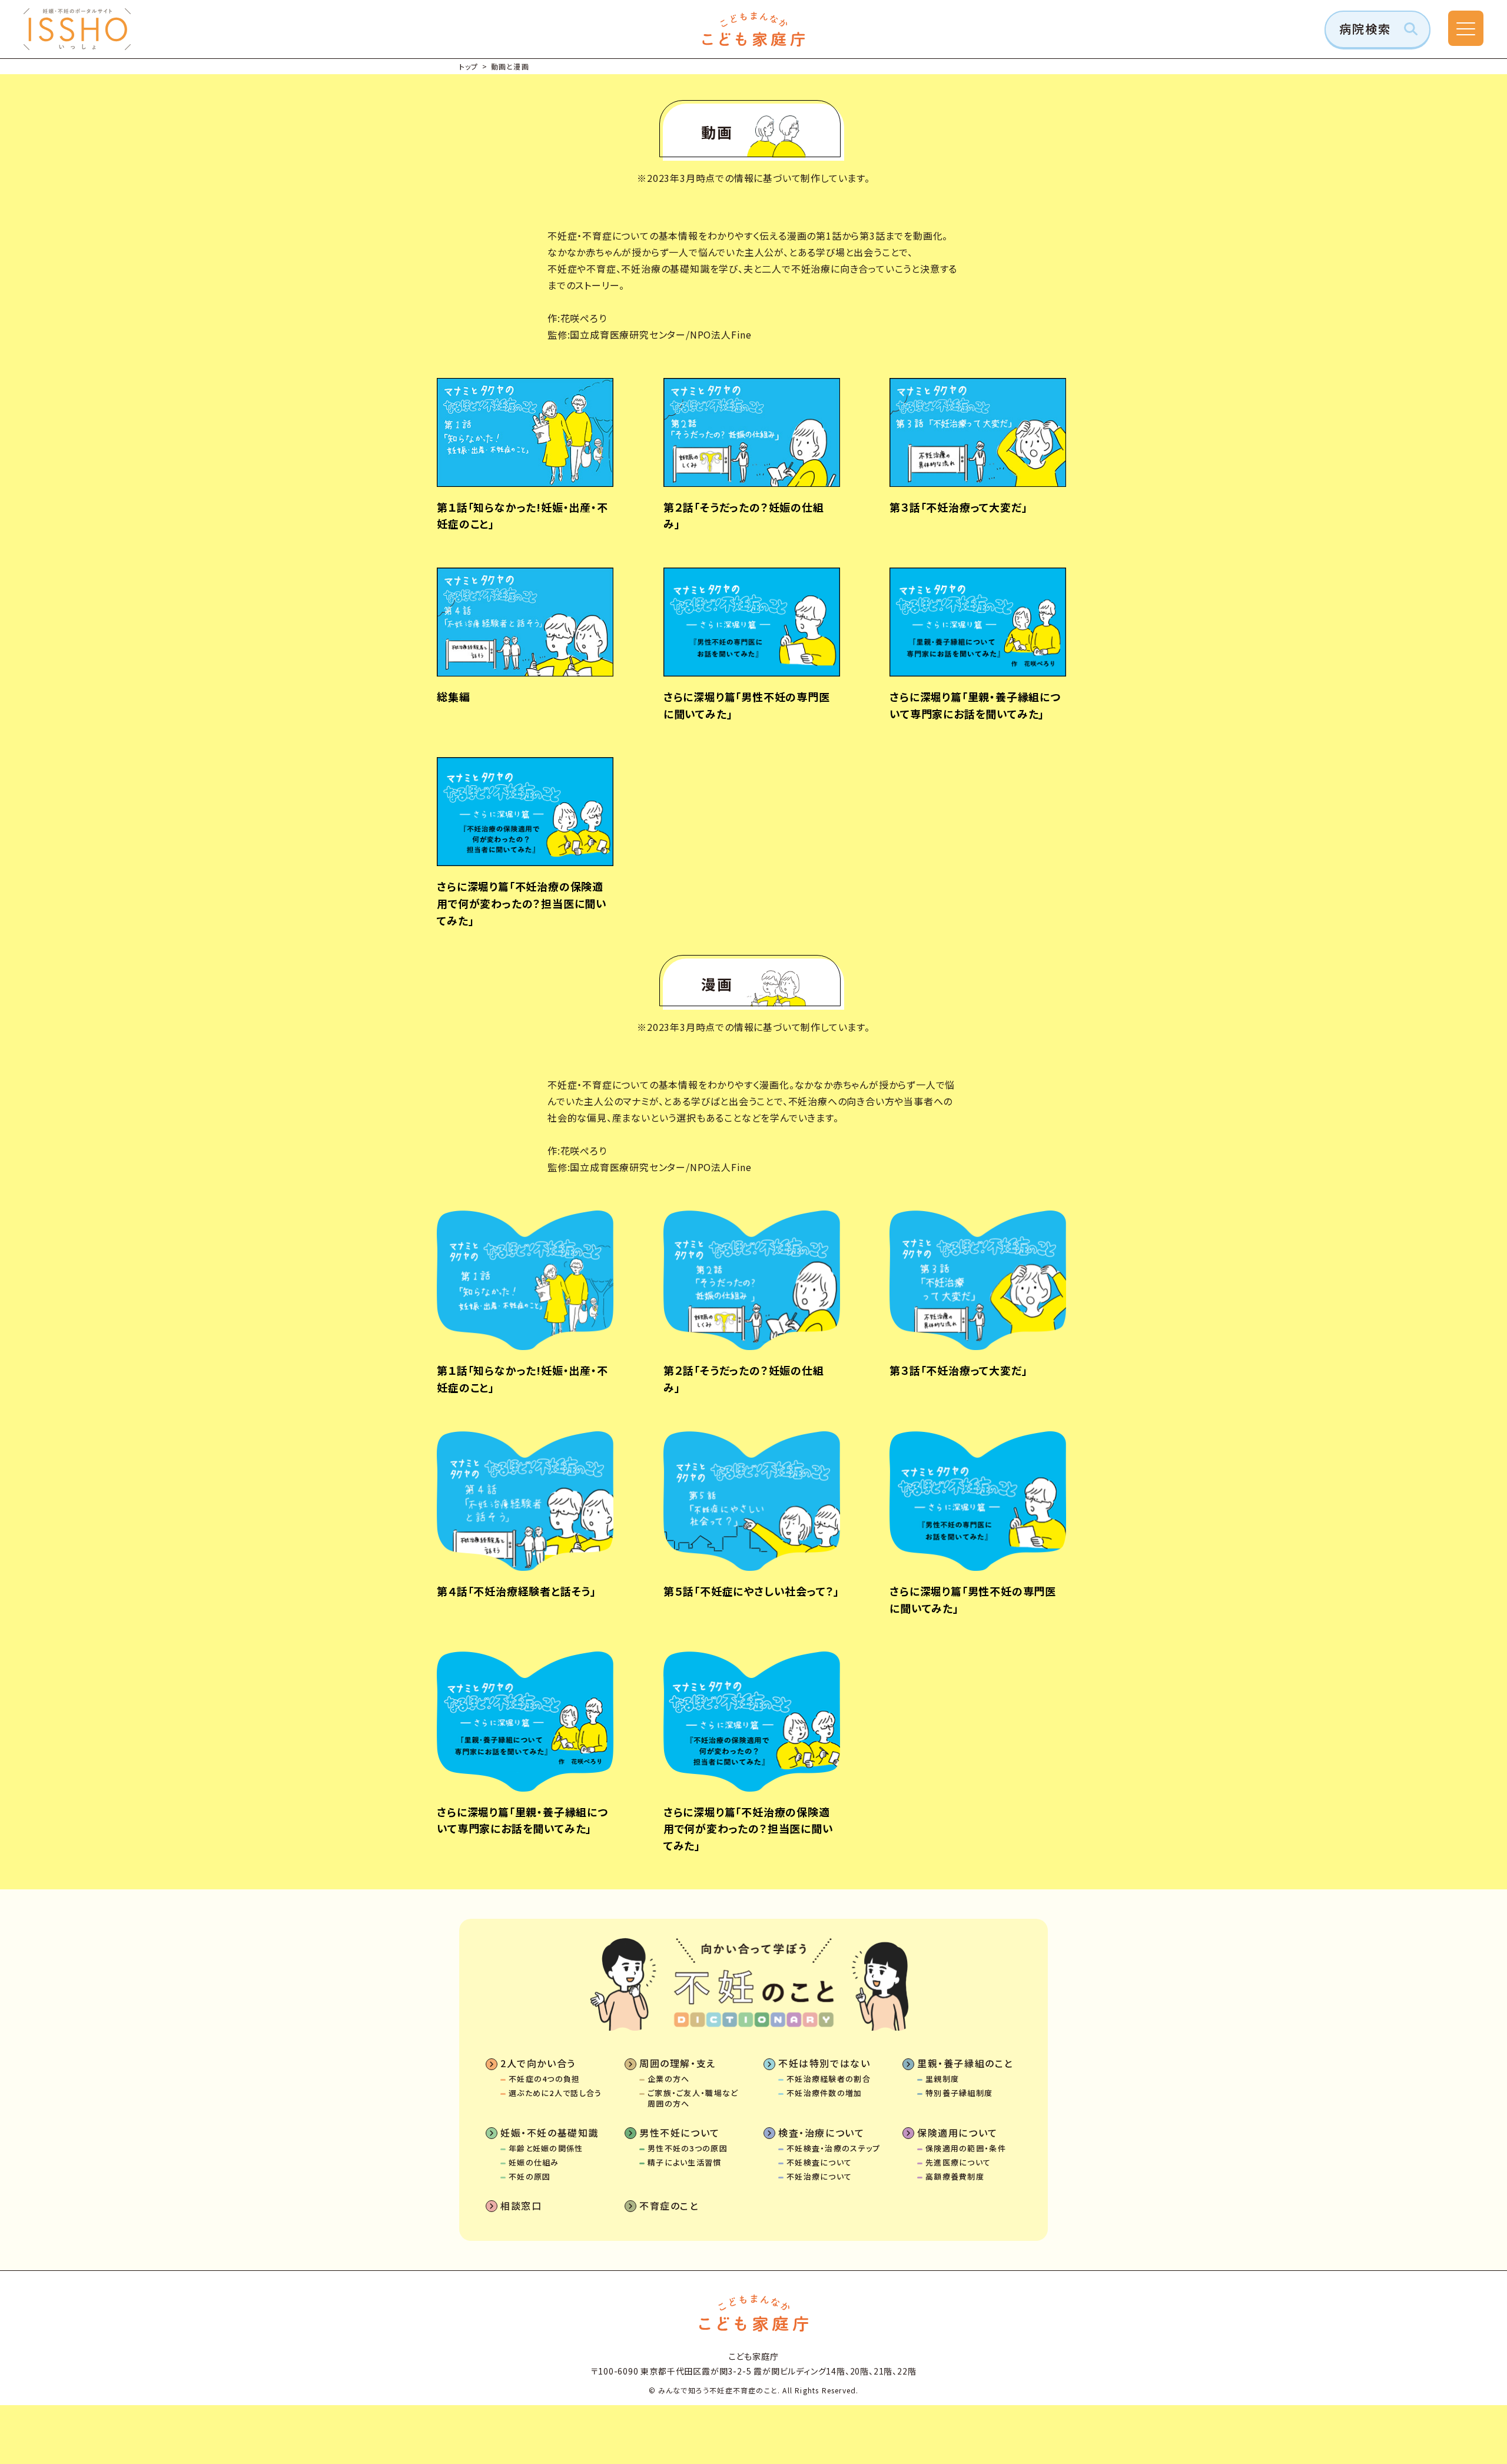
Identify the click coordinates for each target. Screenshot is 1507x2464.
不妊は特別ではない (824, 2063)
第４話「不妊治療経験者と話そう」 (517, 1591)
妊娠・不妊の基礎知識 (550, 2133)
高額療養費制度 (955, 2177)
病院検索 (1365, 29)
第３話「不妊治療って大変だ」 (958, 1370)
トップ (469, 66)
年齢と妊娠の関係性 (546, 2148)
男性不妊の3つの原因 (688, 2148)
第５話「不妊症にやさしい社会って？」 (751, 1591)
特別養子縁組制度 (959, 2093)
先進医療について (958, 2163)
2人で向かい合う (538, 2063)
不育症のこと (669, 2206)
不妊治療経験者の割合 (829, 2079)
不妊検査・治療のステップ (834, 2148)
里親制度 (942, 2079)
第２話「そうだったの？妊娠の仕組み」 (744, 1379)
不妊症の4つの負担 (545, 2079)
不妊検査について (819, 2163)
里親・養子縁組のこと (965, 2063)
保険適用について (957, 2133)
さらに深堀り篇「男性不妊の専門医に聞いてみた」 (973, 1599)
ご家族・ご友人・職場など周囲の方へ (693, 2098)
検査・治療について (821, 2133)
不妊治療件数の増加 (824, 2093)
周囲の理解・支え (678, 2063)
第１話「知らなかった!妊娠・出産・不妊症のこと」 (522, 1379)
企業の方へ (669, 2079)
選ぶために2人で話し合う (555, 2093)
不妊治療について (819, 2177)
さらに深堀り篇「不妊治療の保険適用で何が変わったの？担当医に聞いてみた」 (748, 1829)
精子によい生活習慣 (685, 2163)
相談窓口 (521, 2206)
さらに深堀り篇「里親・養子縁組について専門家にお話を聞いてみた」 (522, 1820)
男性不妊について (680, 2133)
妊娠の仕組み (534, 2163)
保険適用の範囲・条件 (966, 2148)
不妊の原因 (530, 2177)
